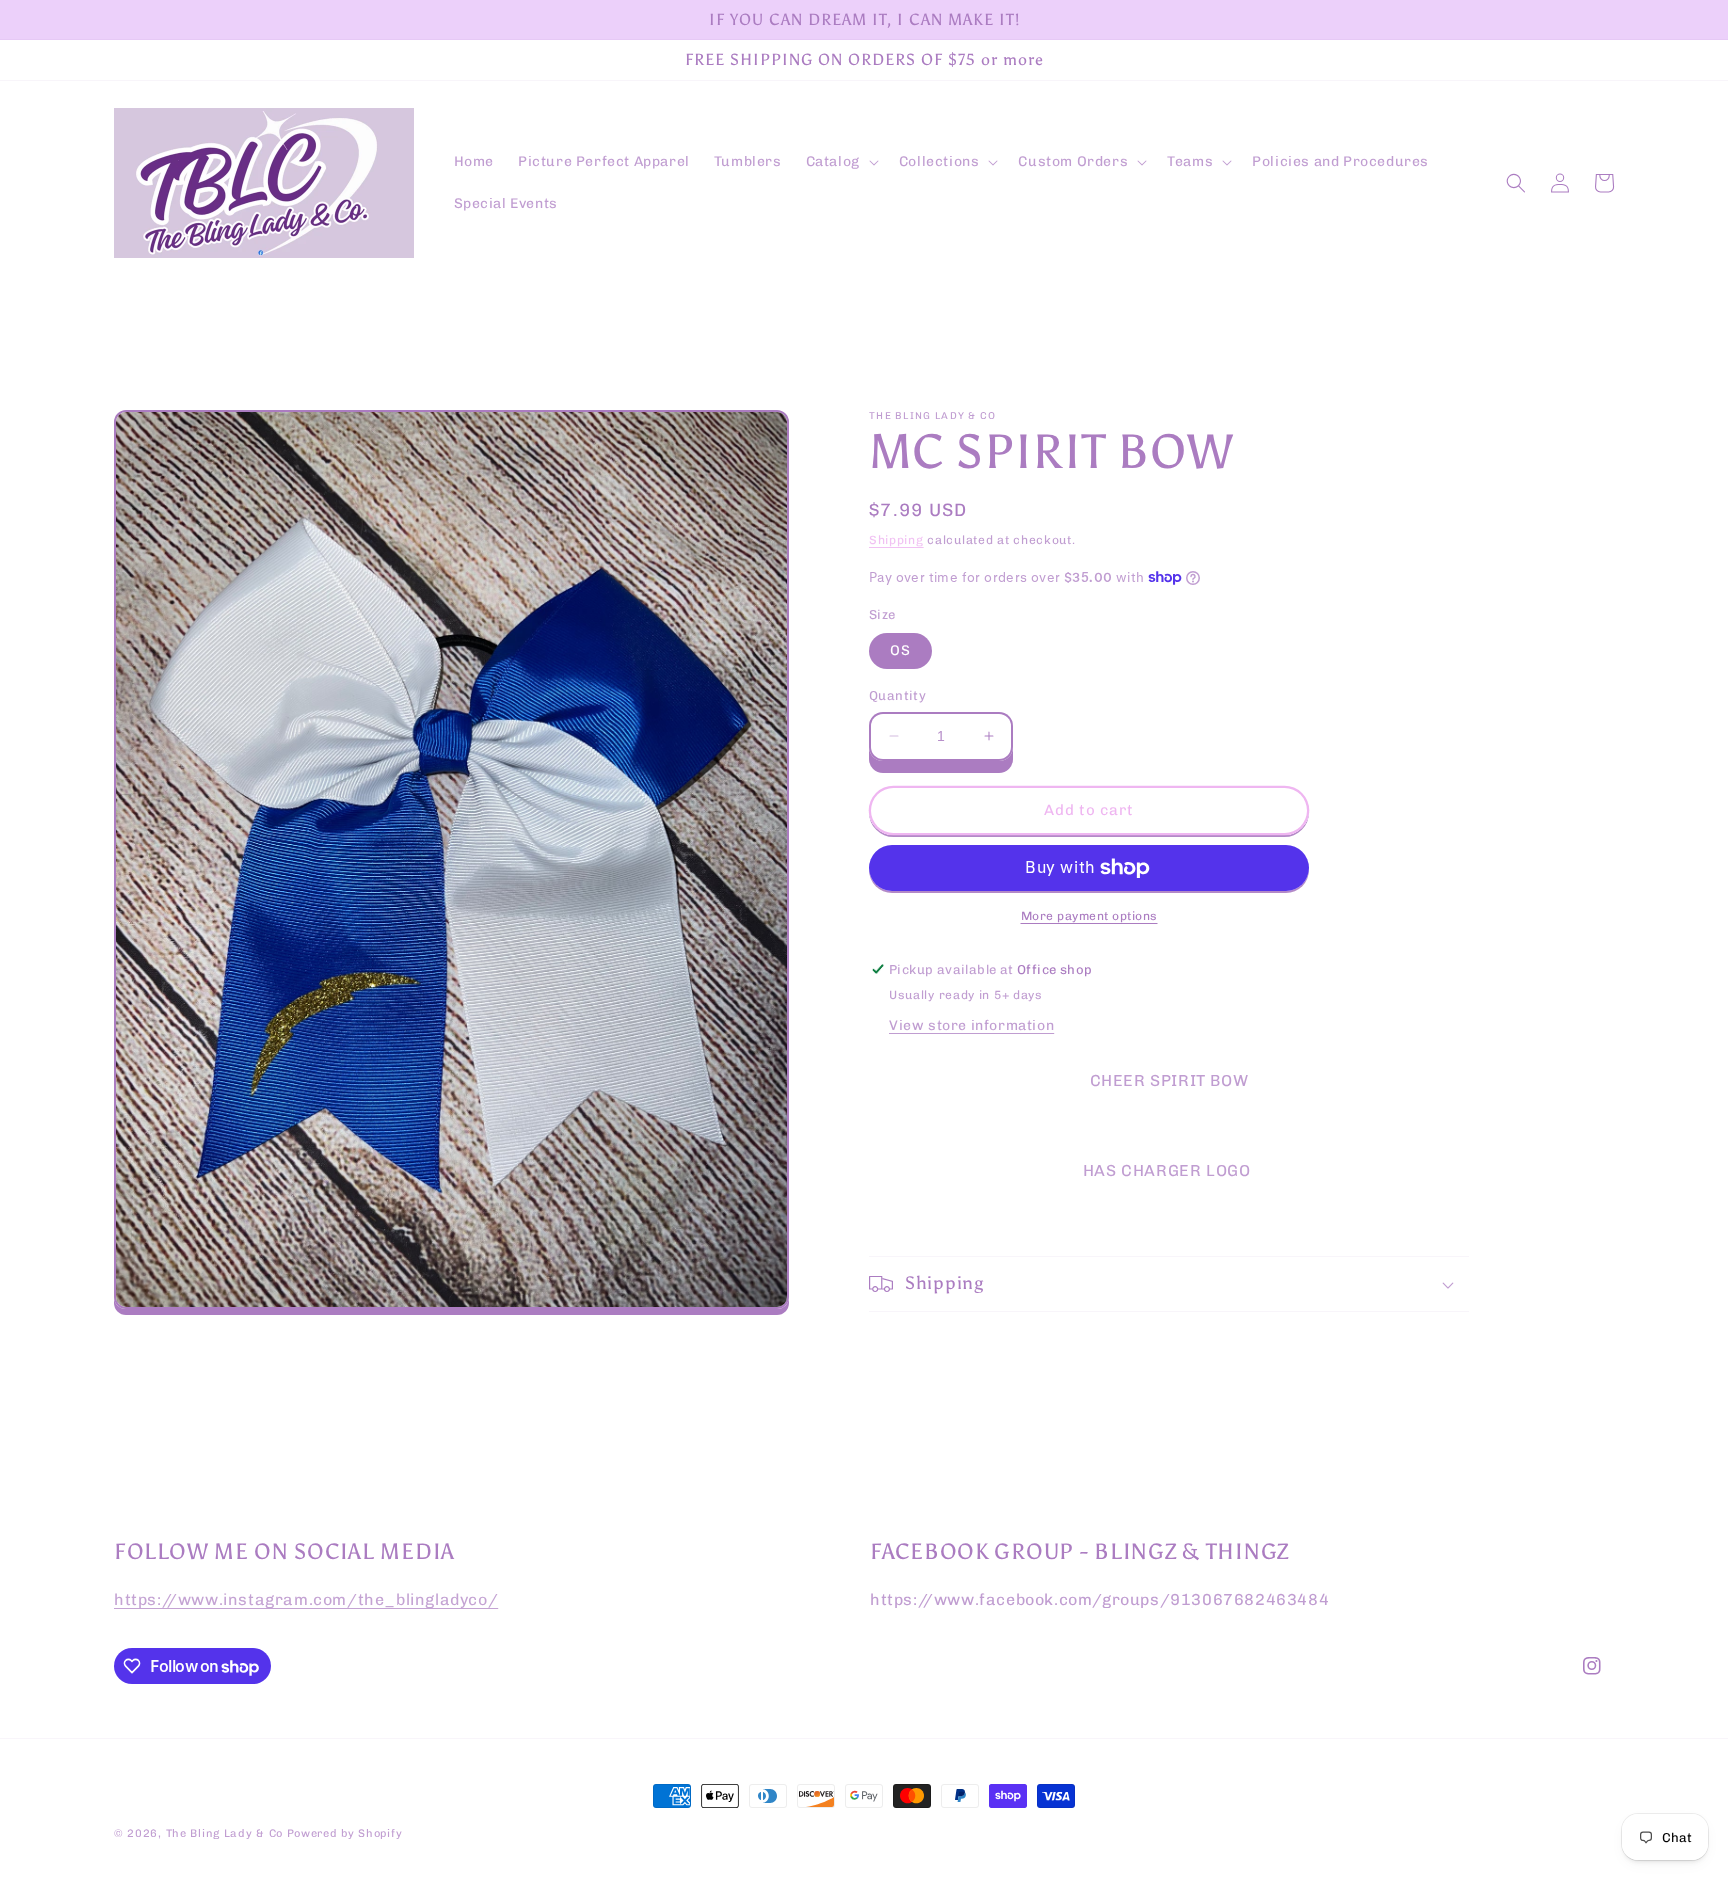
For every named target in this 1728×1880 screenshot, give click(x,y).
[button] (840, 162)
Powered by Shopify (345, 1833)
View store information (971, 1025)
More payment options (1089, 916)
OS (900, 650)
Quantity (897, 695)
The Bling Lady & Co (224, 1833)
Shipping (896, 540)
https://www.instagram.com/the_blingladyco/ (306, 1599)
